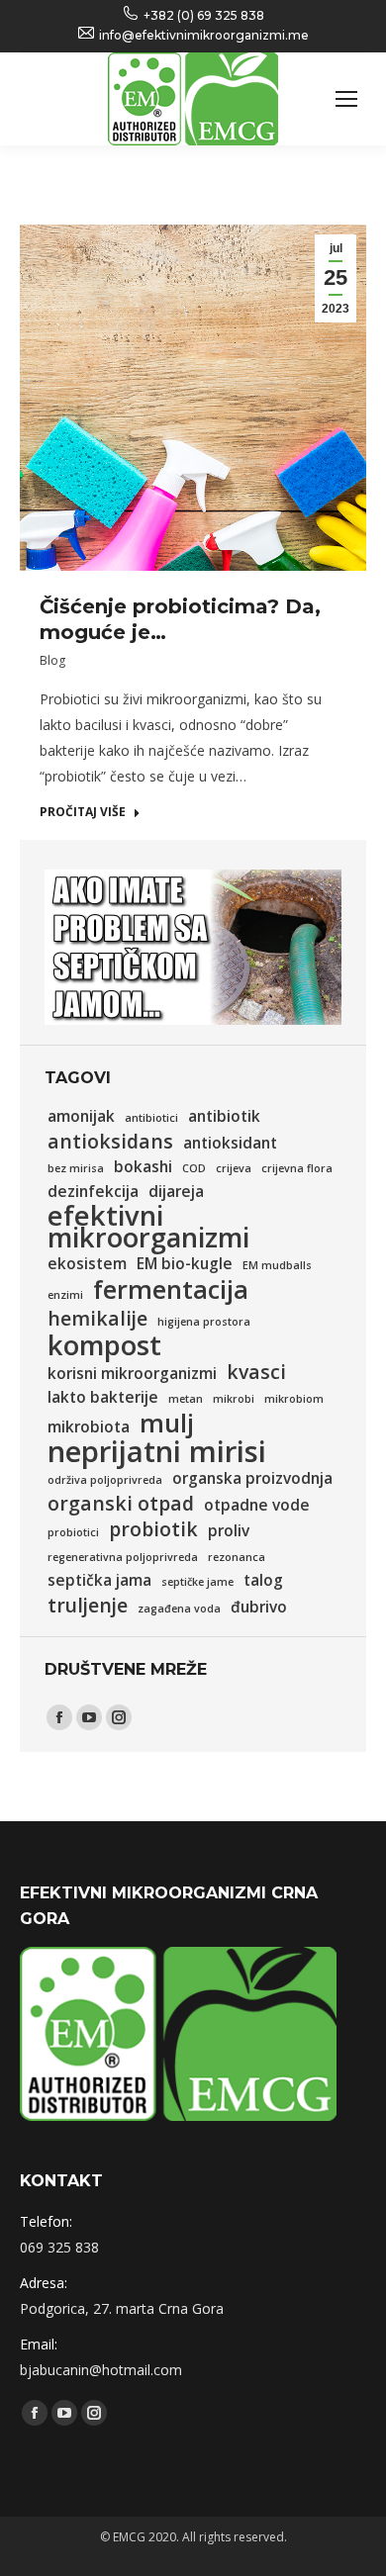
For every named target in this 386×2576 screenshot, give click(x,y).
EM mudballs (277, 1265)
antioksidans (110, 1142)
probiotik (153, 1529)
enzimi (65, 1295)
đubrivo (259, 1607)
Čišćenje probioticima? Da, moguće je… (180, 619)
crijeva (234, 1168)
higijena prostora (204, 1322)
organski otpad (121, 1504)
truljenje (88, 1606)
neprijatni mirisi (157, 1451)
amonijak (81, 1116)
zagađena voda (179, 1609)
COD (194, 1168)
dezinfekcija (93, 1192)
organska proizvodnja (252, 1478)
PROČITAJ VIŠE (83, 812)
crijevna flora (297, 1168)
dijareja (176, 1192)
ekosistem (87, 1264)
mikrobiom (294, 1399)
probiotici (73, 1532)
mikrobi (234, 1399)
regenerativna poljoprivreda (123, 1557)
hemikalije (97, 1319)
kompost (104, 1345)
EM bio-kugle (185, 1264)
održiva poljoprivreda (105, 1480)
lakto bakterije (103, 1397)
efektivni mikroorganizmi (148, 1227)
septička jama (99, 1580)
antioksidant (230, 1143)
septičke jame (197, 1582)
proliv (229, 1531)
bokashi (143, 1167)
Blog (52, 660)
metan (186, 1399)
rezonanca (237, 1557)
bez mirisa (76, 1168)
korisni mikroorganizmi (132, 1374)
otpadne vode (257, 1505)
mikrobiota (89, 1427)
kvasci (256, 1372)
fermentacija (171, 1289)
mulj (167, 1423)
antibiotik (224, 1116)
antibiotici (151, 1118)
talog (263, 1580)
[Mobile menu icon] (346, 99)
